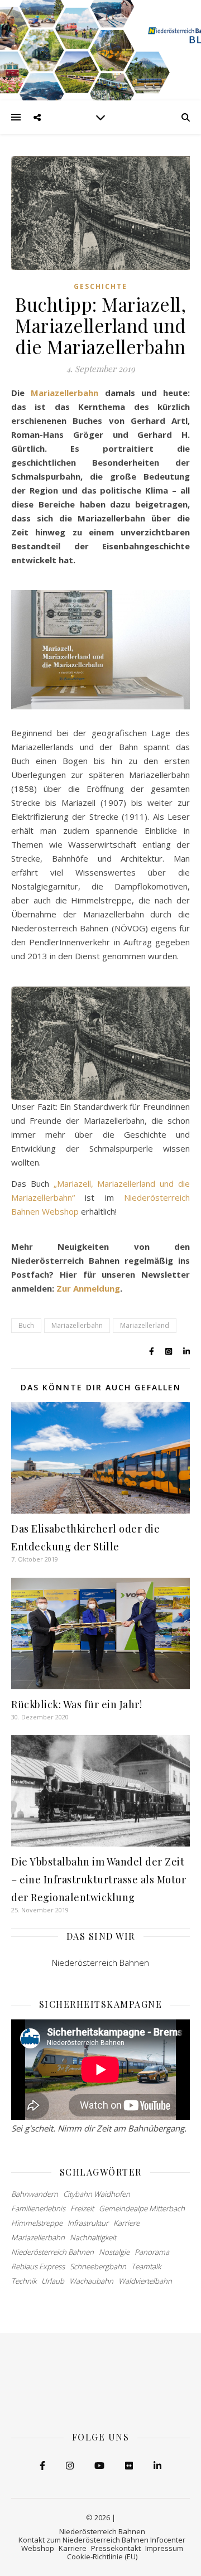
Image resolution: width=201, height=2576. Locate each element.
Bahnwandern (35, 2194)
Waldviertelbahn (145, 2281)
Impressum (164, 2548)
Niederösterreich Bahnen (100, 1963)
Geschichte (100, 286)
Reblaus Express (38, 2266)
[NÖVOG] (100, 50)
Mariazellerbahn (64, 393)
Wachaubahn (91, 2281)
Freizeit (82, 2208)
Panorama (152, 2252)
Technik (24, 2281)
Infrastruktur (88, 2223)
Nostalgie (114, 2252)
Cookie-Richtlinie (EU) (102, 2556)
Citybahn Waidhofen (97, 2194)
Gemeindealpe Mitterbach (142, 2208)
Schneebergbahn (98, 2266)
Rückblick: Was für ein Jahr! (76, 1704)
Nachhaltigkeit (93, 2237)
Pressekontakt (116, 2548)
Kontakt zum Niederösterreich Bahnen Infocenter (102, 2540)
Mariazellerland (145, 1325)
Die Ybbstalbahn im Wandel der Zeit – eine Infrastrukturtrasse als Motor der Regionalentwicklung (99, 1879)
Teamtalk (146, 2266)
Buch (26, 1325)
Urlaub (53, 2281)
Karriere (126, 2223)
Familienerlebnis (38, 2208)
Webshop (38, 2548)
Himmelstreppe (37, 2223)
